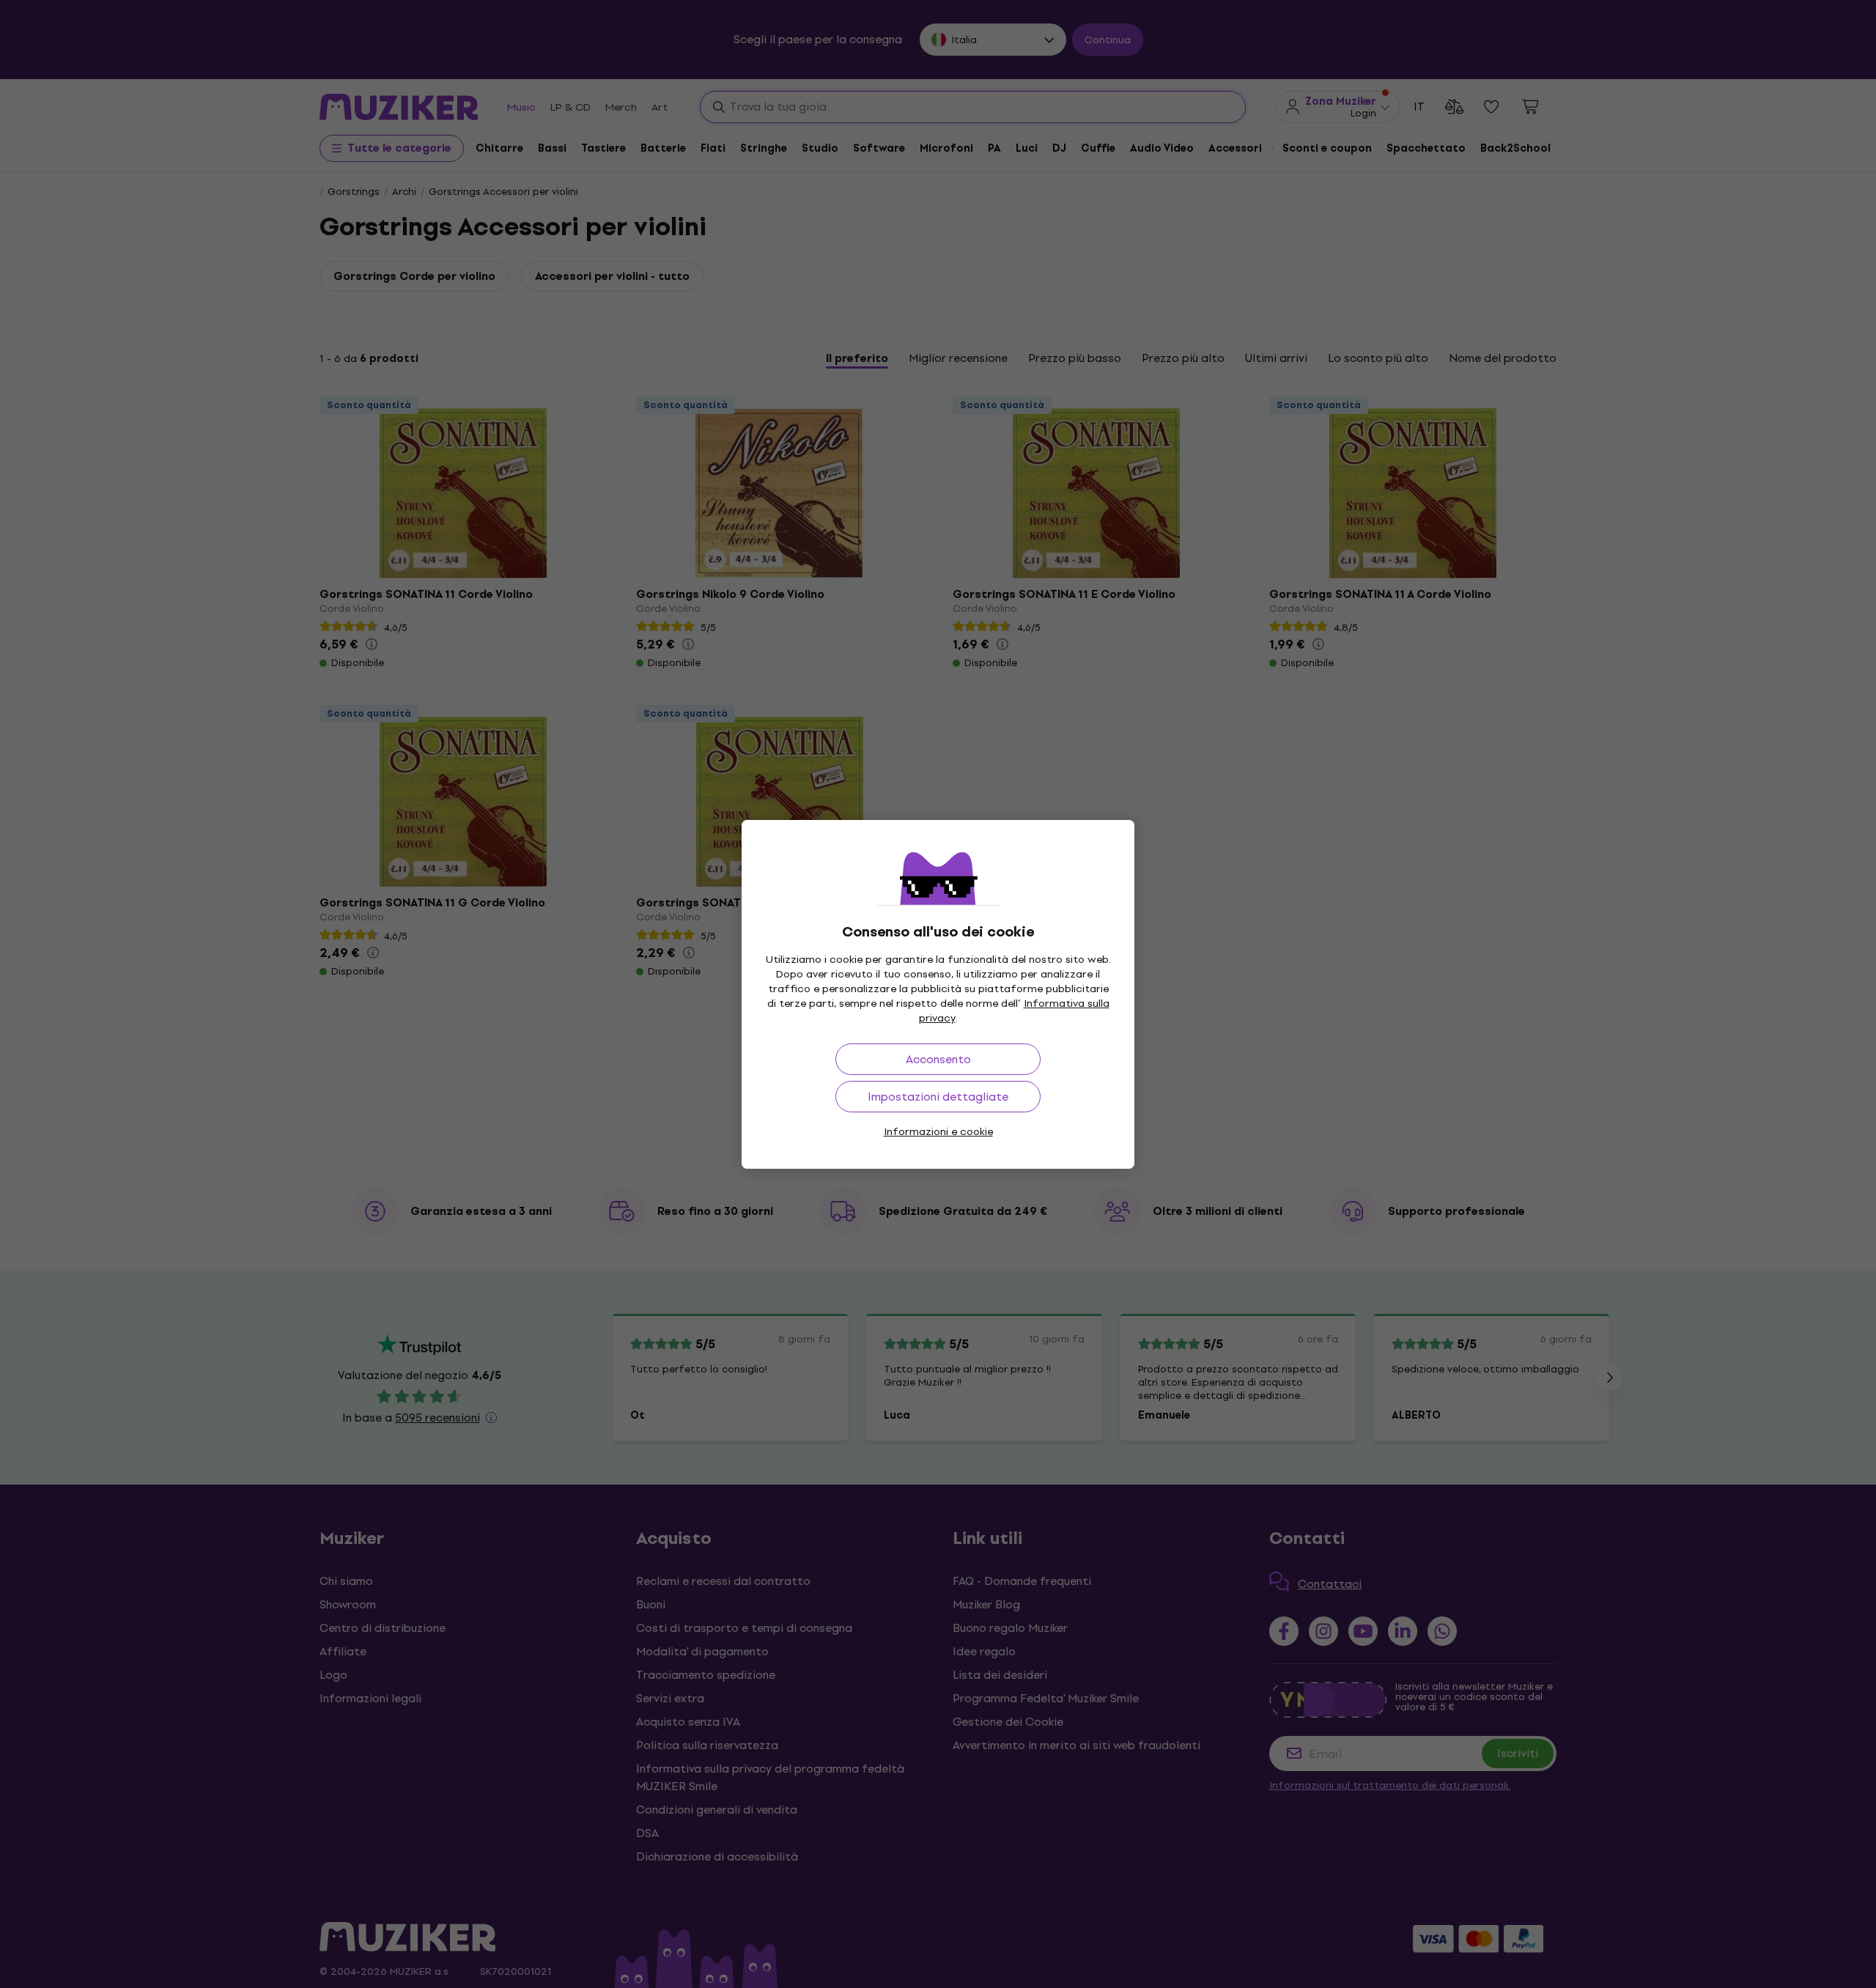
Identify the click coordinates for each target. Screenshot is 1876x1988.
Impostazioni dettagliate (938, 1097)
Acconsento (938, 1059)
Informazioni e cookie (938, 1132)
